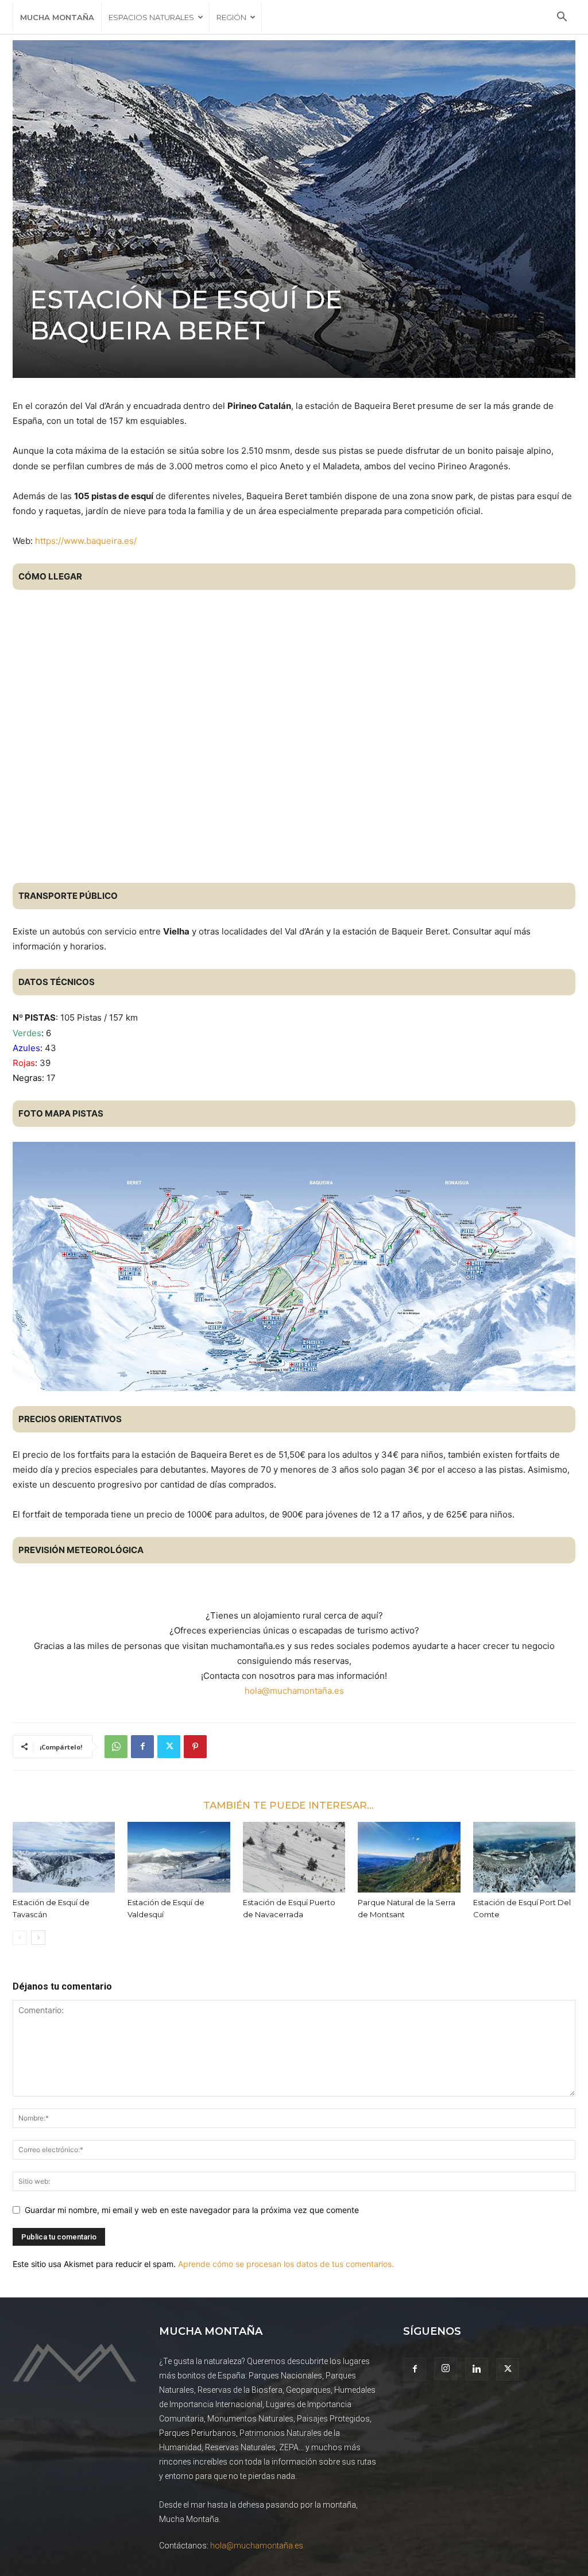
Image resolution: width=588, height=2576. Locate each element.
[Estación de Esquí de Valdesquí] (179, 1857)
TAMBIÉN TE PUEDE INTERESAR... (289, 1805)
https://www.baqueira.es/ (86, 541)
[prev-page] (20, 1938)
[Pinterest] (195, 1747)
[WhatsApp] (116, 1747)
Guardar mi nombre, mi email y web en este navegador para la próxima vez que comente (192, 2210)
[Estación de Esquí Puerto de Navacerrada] (294, 1857)
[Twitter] (169, 1747)
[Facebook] (142, 1747)
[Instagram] (446, 2369)
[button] (562, 18)
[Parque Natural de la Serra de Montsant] (409, 1857)
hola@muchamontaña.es (294, 1691)
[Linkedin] (477, 2369)
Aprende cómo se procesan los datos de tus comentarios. (286, 2264)
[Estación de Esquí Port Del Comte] (524, 1857)
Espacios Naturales (151, 17)
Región (231, 17)
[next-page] (38, 1938)
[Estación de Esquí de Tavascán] (64, 1857)
